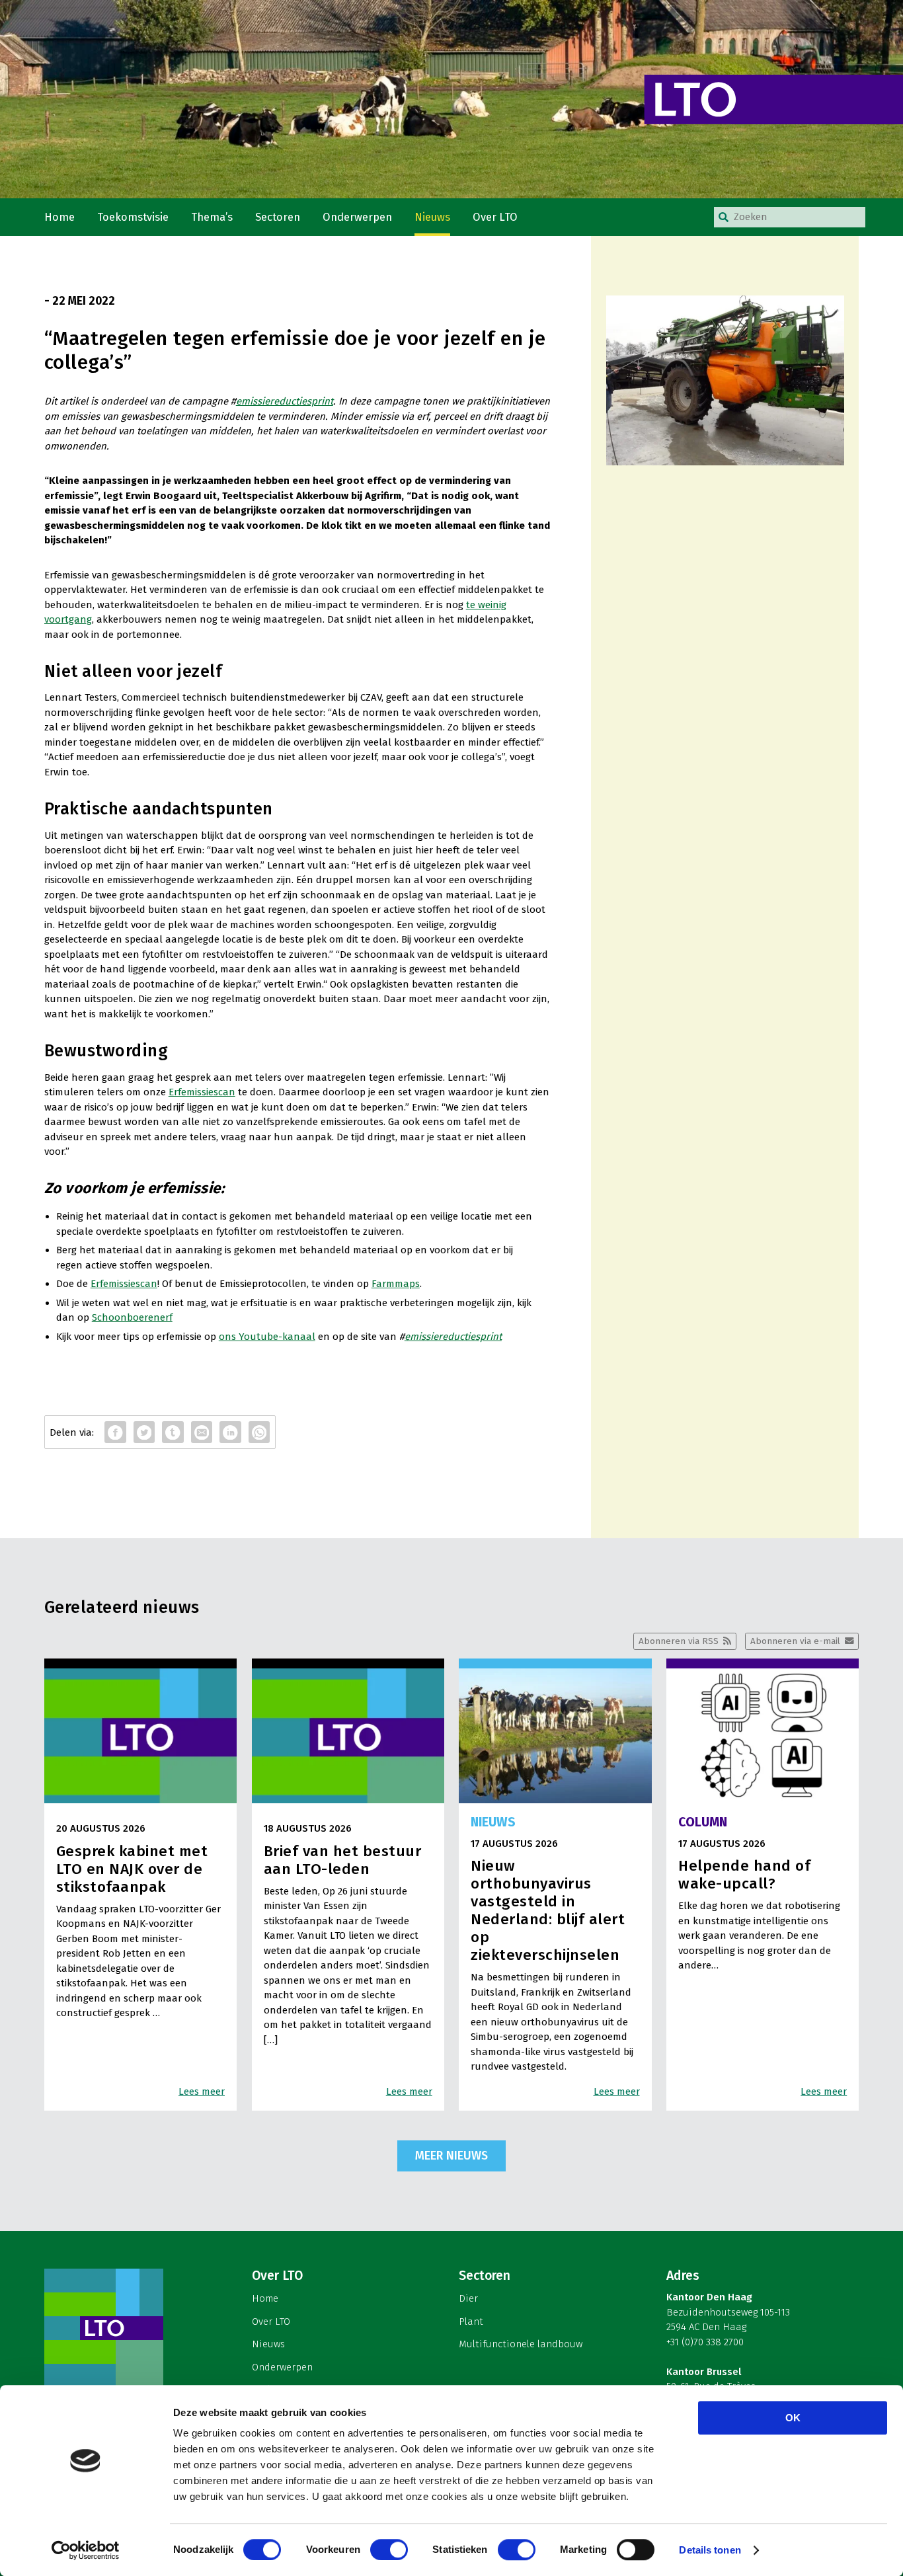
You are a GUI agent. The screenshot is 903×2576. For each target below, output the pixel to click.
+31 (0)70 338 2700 (705, 2342)
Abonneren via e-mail (795, 1641)
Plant (471, 2322)
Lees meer (202, 2091)
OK (793, 2418)
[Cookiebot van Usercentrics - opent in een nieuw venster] (86, 2550)
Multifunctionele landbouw (521, 2344)
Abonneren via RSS (679, 1641)
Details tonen (710, 2550)
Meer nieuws (451, 2156)
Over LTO (495, 217)
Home (59, 217)
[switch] (389, 2550)
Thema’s (212, 217)
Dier (468, 2298)
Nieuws (432, 217)
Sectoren (278, 217)
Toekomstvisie (133, 217)
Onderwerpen (357, 217)
